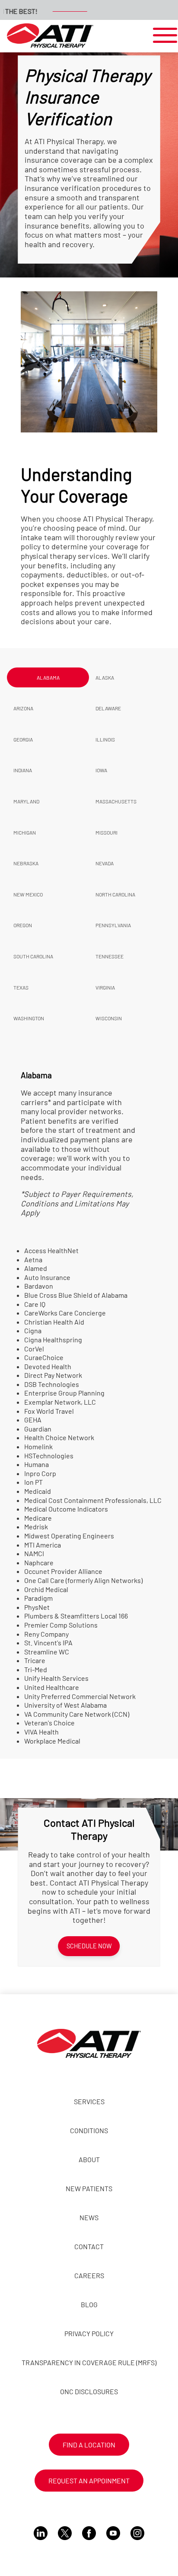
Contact (89, 2246)
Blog (89, 2304)
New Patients (89, 2188)
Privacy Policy (89, 2333)
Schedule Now (89, 1946)
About (89, 2159)
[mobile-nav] (162, 36)
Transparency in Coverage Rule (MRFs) (89, 2362)
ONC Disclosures (89, 2391)
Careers (89, 2275)
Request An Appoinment (89, 2481)
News (89, 2217)
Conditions (89, 2130)
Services (89, 2101)
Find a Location (89, 2445)
